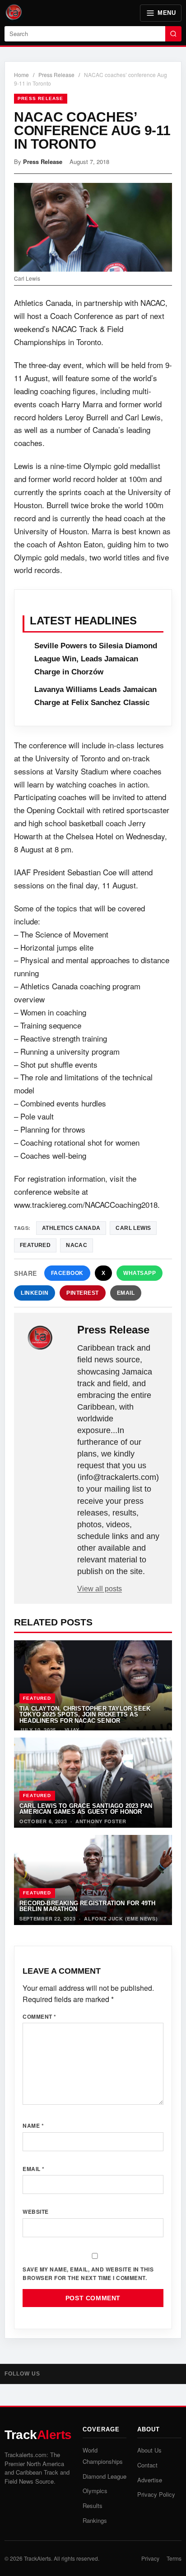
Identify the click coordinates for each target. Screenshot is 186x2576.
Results (93, 2505)
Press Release (56, 75)
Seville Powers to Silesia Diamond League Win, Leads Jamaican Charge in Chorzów (96, 659)
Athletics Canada (71, 1228)
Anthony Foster (101, 1821)
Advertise (150, 2480)
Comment (40, 2016)
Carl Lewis (133, 1228)
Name (33, 2125)
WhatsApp (139, 1273)
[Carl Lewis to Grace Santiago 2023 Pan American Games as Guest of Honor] (93, 1783)
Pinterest (83, 1293)
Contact (147, 2465)
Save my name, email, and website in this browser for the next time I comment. (88, 2273)
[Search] (173, 34)
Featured (37, 1698)
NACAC (77, 1245)
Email (126, 1293)
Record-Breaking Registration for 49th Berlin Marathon (87, 1906)
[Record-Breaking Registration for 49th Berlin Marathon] (93, 1880)
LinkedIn (35, 1293)
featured (35, 1245)
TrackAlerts (37, 2558)
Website (36, 2212)
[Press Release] (46, 1338)
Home (21, 75)
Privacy (150, 2558)
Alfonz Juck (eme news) (121, 1918)
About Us (149, 2450)
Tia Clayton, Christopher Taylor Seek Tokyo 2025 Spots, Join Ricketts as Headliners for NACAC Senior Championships (85, 1718)
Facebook (67, 1273)
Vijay (72, 1730)
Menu (167, 13)
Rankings (95, 2520)
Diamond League (105, 2476)
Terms (174, 2558)
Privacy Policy (156, 2494)
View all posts (100, 1589)
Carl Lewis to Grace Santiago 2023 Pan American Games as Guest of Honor (86, 1809)
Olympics (95, 2491)
